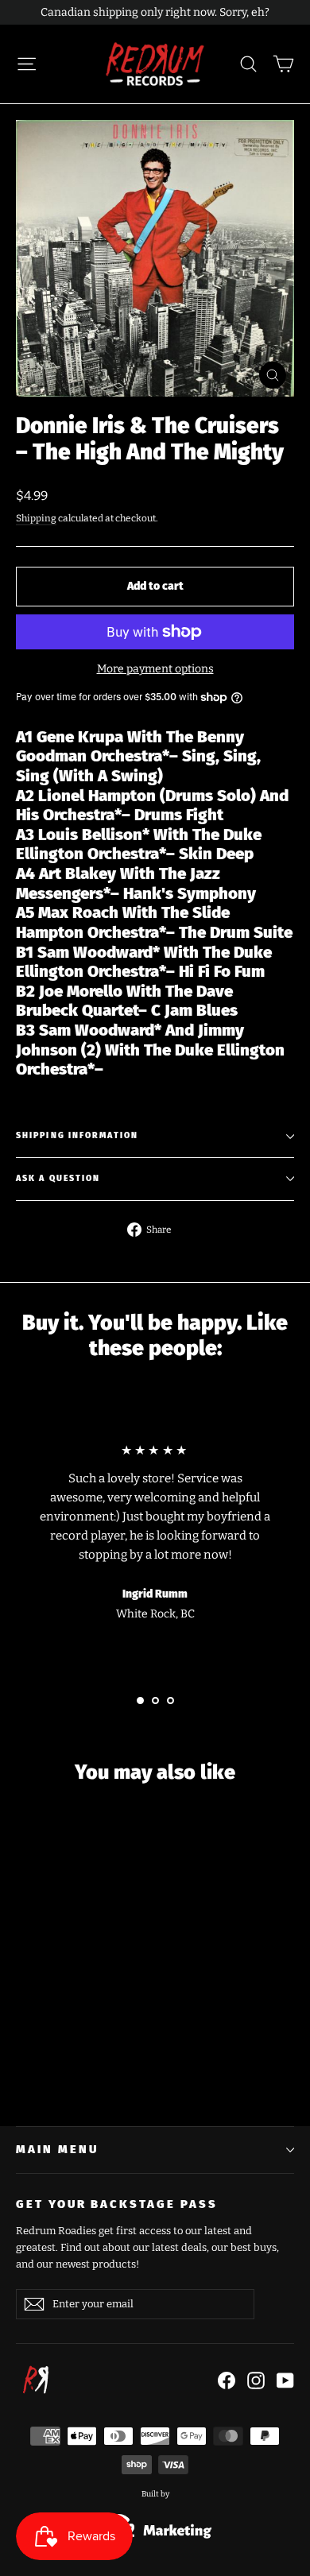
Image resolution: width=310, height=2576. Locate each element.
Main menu (57, 2149)
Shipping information (77, 1135)
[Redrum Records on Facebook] (227, 2380)
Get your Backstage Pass (117, 2204)
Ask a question (58, 1178)
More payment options (155, 669)
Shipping (36, 518)
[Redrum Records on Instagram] (256, 2380)
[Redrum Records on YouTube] (285, 2380)
